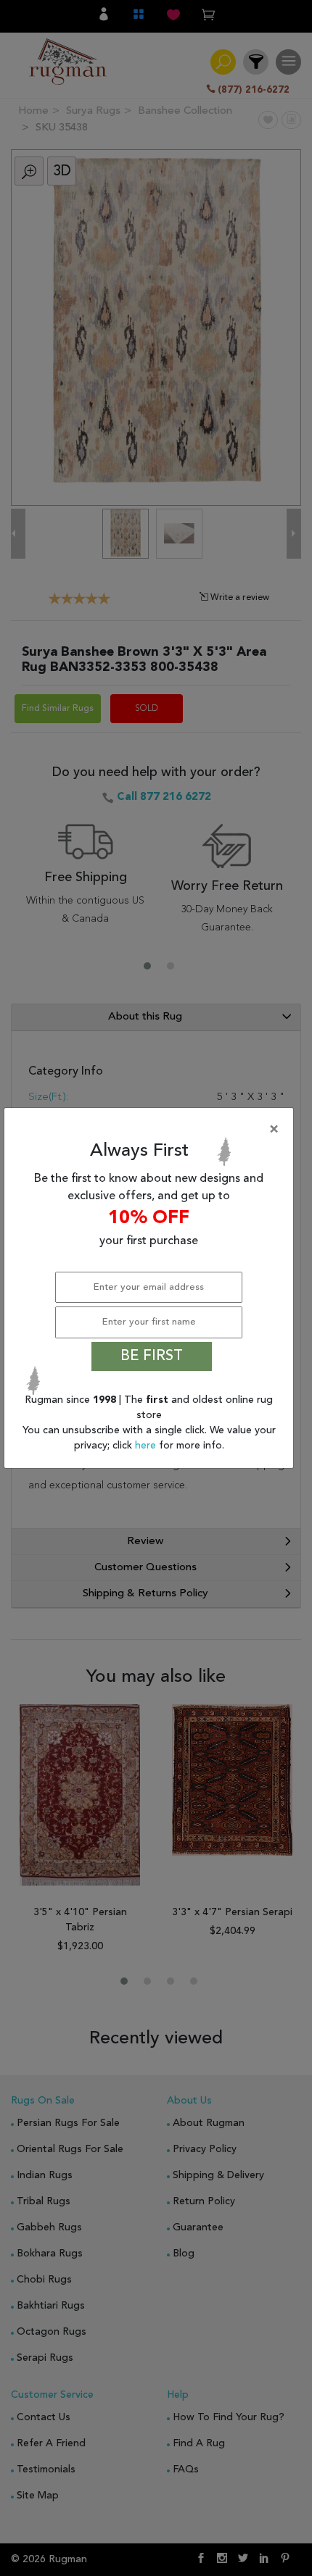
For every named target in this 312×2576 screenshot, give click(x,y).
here (147, 1446)
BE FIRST (152, 1356)
